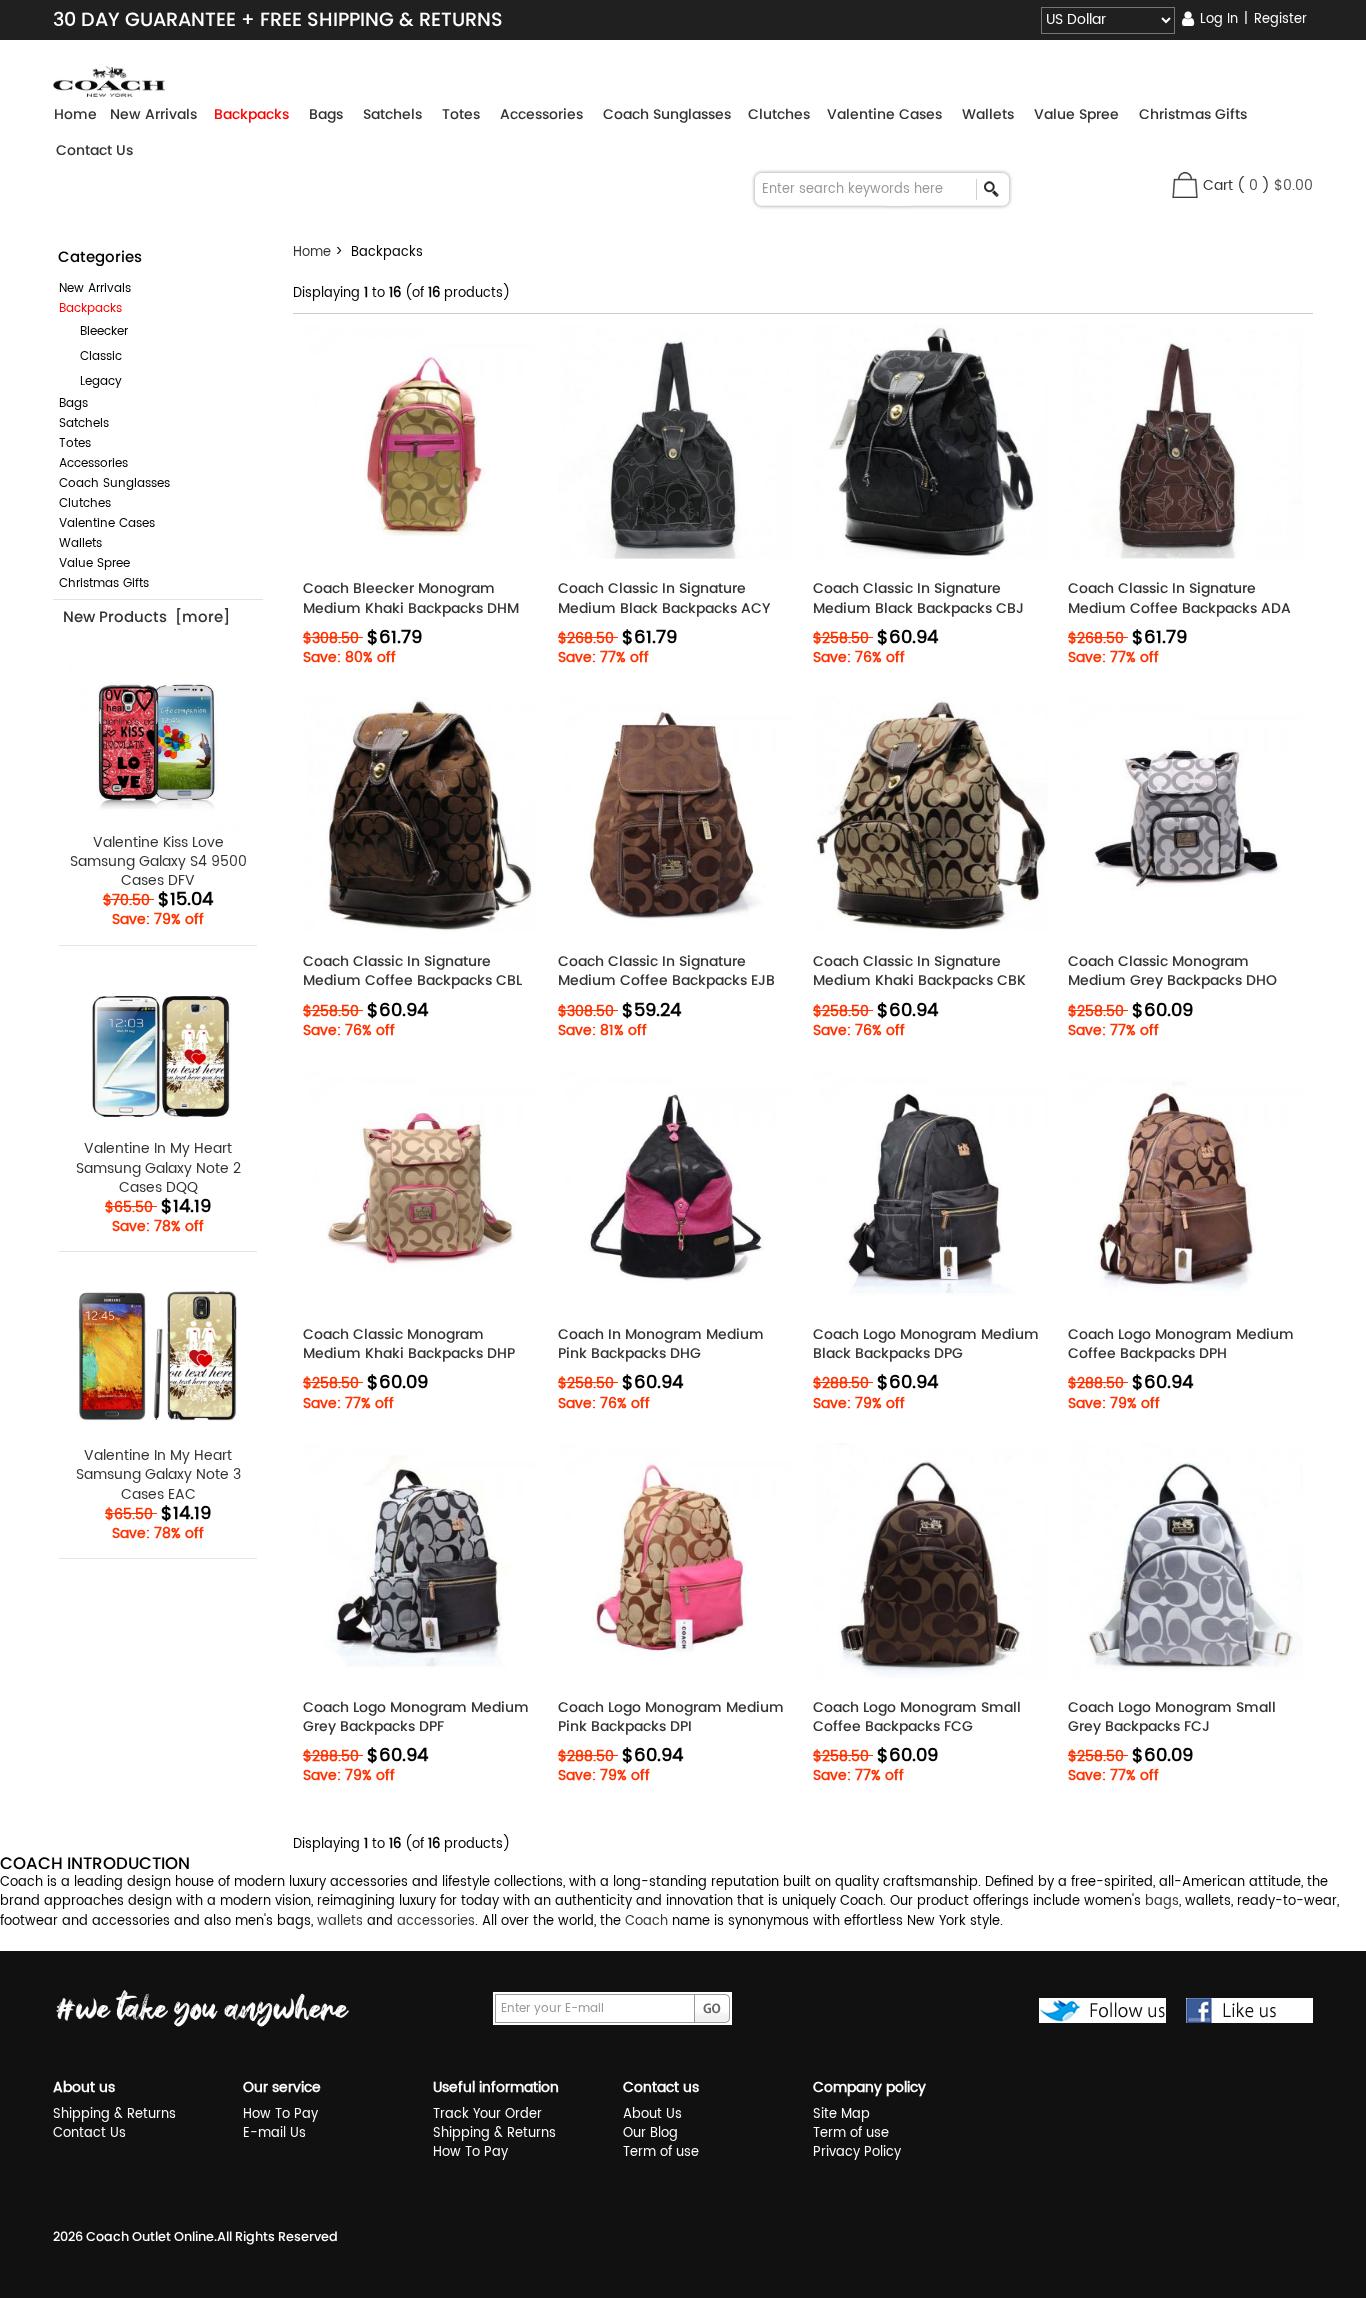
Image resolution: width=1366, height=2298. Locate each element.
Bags (73, 403)
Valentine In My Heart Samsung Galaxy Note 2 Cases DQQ (158, 1167)
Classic (93, 356)
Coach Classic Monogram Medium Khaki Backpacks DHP (409, 1344)
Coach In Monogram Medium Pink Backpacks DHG (661, 1344)
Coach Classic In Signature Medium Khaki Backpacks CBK (919, 971)
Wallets (80, 543)
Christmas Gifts (104, 583)
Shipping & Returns (114, 2114)
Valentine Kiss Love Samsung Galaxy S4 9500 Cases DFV (158, 860)
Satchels (84, 423)
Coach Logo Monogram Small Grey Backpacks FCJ (1172, 1717)
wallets (340, 1921)
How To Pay (280, 2114)
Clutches (85, 503)
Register (1280, 19)
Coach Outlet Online (150, 2236)
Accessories (93, 463)
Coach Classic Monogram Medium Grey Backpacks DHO (1172, 971)
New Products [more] (146, 616)
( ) (1275, 185)
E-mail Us (274, 2133)
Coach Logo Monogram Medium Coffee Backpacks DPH (1181, 1344)
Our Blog (650, 2133)
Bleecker (96, 331)
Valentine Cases (107, 523)
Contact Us (94, 150)
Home (75, 114)
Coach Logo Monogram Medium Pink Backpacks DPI (671, 1717)
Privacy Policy (857, 2152)
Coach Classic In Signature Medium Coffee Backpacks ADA (1179, 598)
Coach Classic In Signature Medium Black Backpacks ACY (664, 598)
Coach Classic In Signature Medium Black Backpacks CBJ (918, 598)
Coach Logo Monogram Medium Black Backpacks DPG (926, 1344)
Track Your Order (487, 2114)
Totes (75, 443)
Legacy (93, 381)
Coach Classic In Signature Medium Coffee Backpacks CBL (412, 971)
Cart (1218, 185)
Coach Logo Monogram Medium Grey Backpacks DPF (416, 1717)
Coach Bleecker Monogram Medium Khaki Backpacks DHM (411, 598)
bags (1162, 1901)
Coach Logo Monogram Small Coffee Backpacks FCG (917, 1717)
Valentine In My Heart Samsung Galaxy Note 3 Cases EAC (158, 1473)
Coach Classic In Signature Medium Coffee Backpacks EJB (666, 971)
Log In (1219, 19)
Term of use (661, 2152)
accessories (436, 1921)
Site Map (841, 2114)
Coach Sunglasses (114, 483)
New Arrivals (95, 288)
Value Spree (94, 563)
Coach (646, 1921)
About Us (652, 2114)
